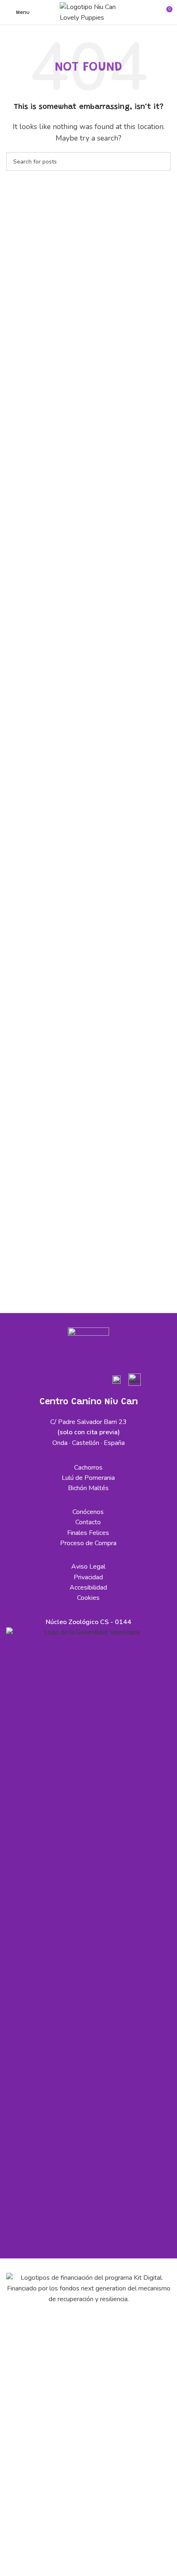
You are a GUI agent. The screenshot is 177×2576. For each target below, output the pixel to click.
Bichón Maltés (88, 1488)
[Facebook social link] (41, 1381)
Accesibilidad (88, 1588)
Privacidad (88, 1577)
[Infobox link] (116, 1383)
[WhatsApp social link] (98, 1381)
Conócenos (88, 1512)
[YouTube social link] (79, 1381)
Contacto (88, 1522)
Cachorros (88, 1468)
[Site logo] (88, 12)
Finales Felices (88, 1533)
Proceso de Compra (88, 1543)
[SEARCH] (161, 161)
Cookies (88, 1598)
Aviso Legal (88, 1567)
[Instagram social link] (60, 1381)
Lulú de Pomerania (88, 1478)
